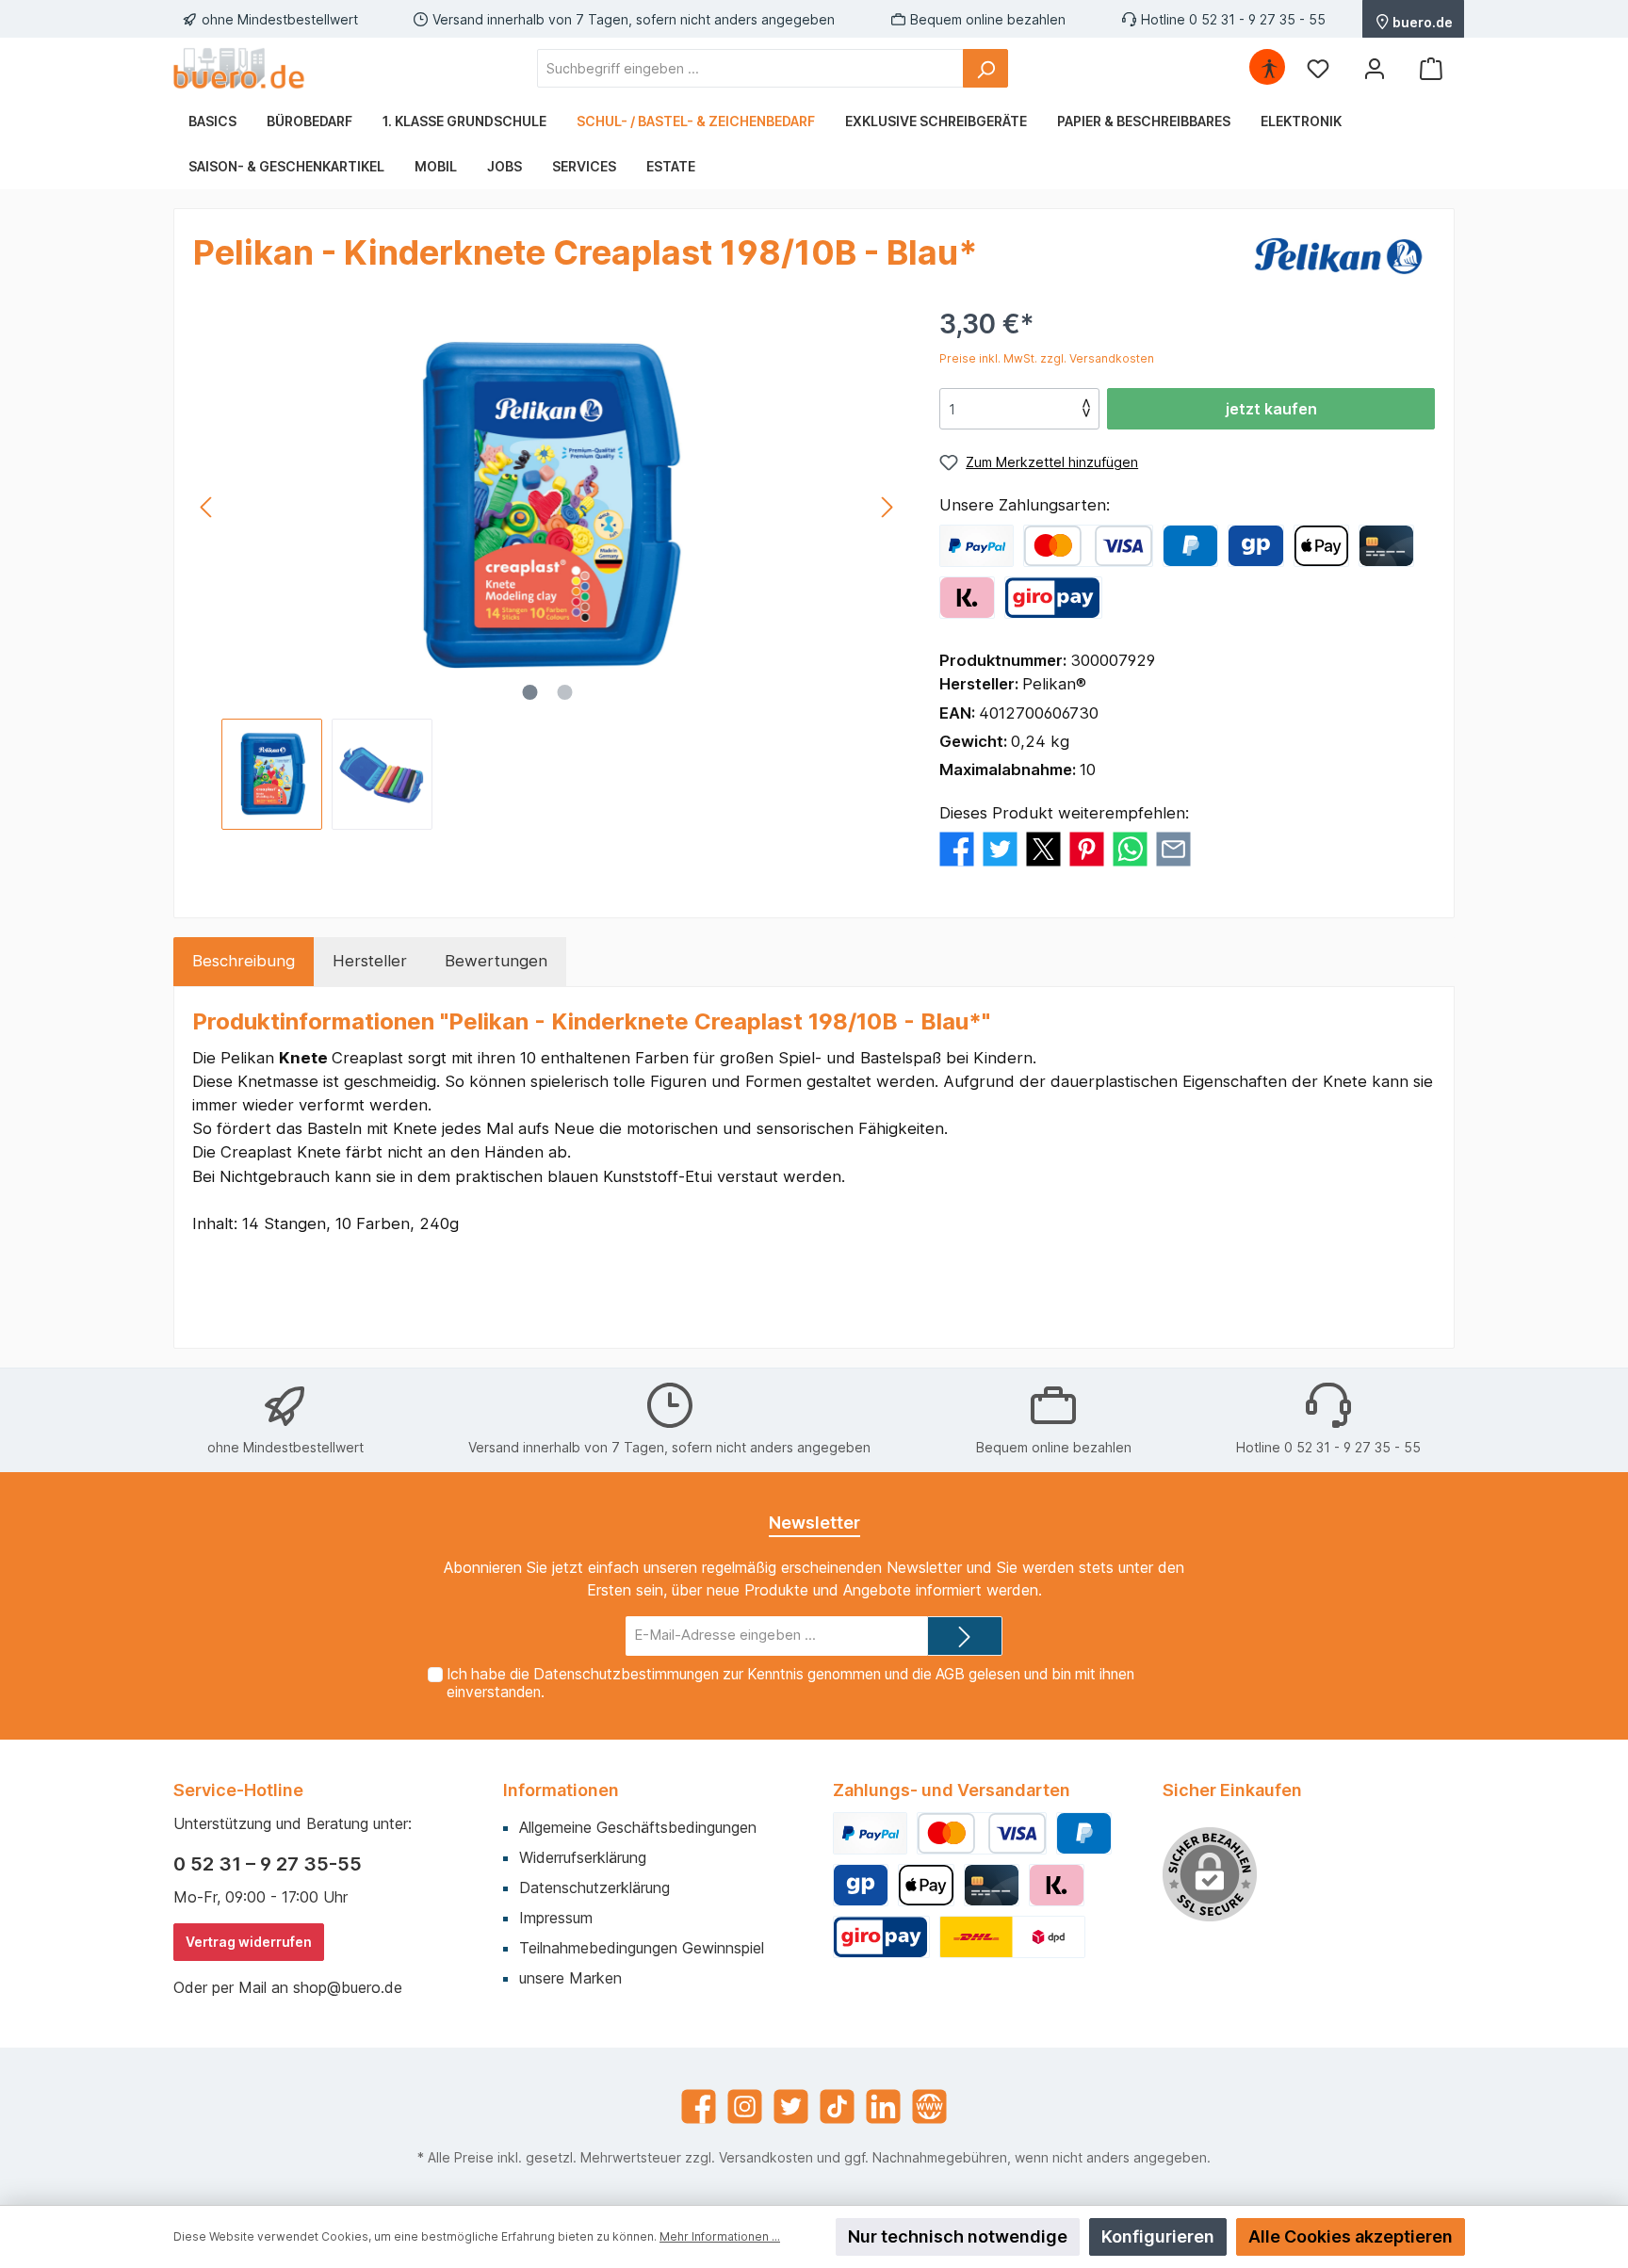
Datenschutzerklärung (594, 1887)
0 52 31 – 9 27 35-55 (268, 1864)
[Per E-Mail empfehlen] (1173, 849)
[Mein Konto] (1375, 68)
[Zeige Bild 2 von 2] (564, 692)
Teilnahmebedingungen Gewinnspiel (642, 1948)
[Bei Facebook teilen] (957, 849)
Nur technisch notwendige (958, 2236)
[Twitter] (791, 2106)
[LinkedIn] (883, 2106)
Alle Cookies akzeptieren (1351, 2236)
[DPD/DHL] (1012, 1937)
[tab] (244, 961)
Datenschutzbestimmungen (626, 1674)
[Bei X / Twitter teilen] (1043, 849)
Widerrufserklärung (583, 1857)
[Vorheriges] (207, 507)
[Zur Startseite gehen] (239, 68)
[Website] (929, 2106)
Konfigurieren (1158, 2236)
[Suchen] (985, 68)
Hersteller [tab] (370, 961)
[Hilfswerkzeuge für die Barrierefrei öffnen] (1269, 68)
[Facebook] (699, 2106)
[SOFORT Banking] (967, 598)
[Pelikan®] (1341, 255)
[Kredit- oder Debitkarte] (1088, 546)
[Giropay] (1255, 546)
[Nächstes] (887, 507)
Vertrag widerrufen (249, 1942)
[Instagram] (745, 2106)
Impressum (556, 1918)
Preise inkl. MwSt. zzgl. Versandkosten (1047, 358)
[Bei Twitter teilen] (1000, 849)
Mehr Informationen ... (720, 2236)
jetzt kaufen (1271, 409)
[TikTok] (837, 2106)
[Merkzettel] (1318, 68)
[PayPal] (977, 546)
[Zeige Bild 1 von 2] (529, 692)
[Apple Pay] (1321, 546)
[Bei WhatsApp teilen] (1130, 849)
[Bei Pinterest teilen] (1087, 849)
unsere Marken (570, 1978)
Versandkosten (766, 2157)
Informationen (561, 1790)
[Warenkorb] (1431, 68)
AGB (950, 1674)
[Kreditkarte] (1386, 546)
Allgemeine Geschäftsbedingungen (638, 1827)
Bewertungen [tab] (496, 961)
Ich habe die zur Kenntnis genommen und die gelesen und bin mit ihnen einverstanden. (790, 1683)
